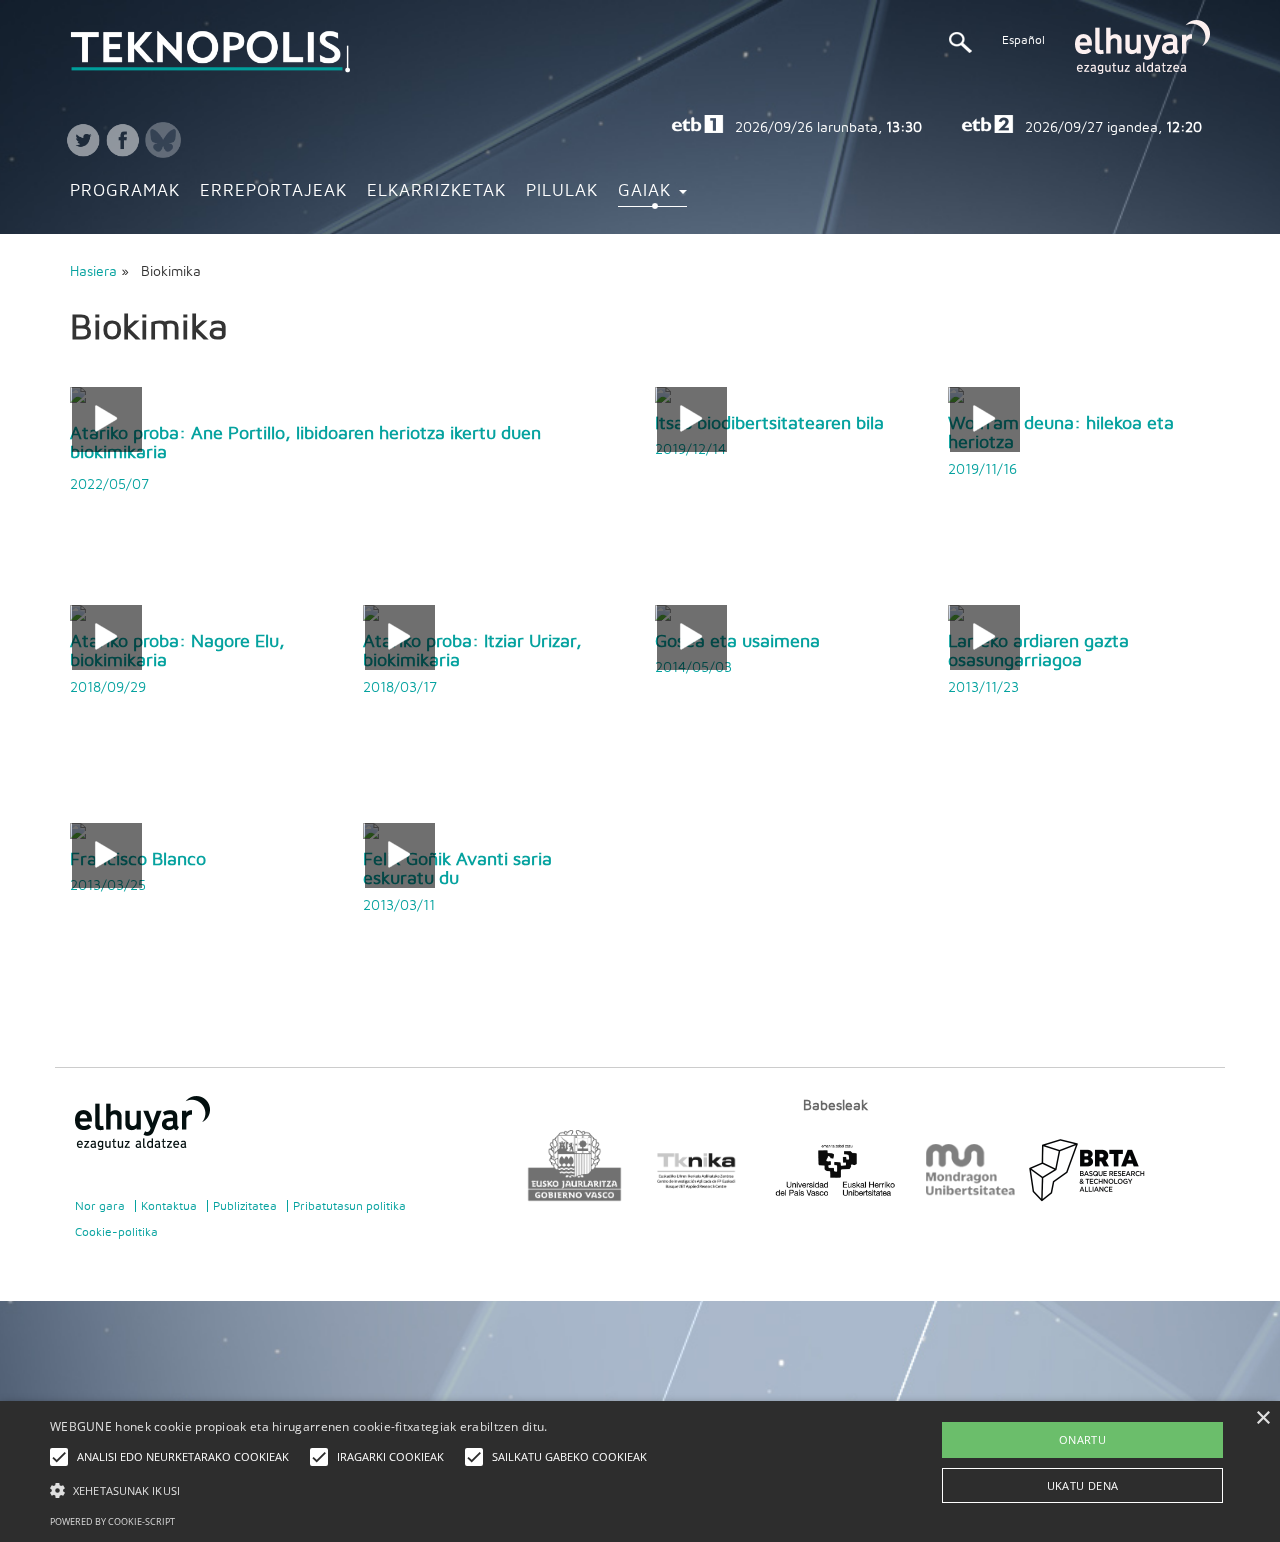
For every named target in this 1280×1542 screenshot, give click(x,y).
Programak (125, 191)
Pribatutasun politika (349, 1206)
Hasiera (93, 272)
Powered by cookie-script (112, 1521)
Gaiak (647, 191)
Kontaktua (169, 1206)
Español (1023, 40)
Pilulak (562, 191)
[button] (353, 1489)
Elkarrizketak (436, 191)
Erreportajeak (273, 191)
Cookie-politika (116, 1232)
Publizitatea (245, 1206)
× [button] (1262, 1418)
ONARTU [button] (1082, 1439)
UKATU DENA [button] (1083, 1485)
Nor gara (100, 1206)
